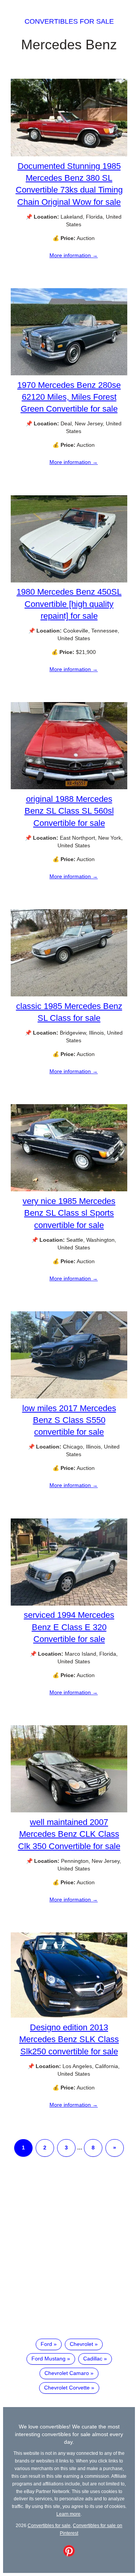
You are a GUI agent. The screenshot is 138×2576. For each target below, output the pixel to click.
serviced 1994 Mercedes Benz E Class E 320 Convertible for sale (69, 1627)
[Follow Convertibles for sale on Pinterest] (69, 2555)
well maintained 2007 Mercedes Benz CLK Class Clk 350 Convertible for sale (69, 1834)
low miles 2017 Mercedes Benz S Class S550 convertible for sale (69, 1420)
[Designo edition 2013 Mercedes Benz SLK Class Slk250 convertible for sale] (69, 2016)
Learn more (68, 2514)
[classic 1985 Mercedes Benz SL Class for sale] (69, 994)
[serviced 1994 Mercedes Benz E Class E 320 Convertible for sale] (69, 1604)
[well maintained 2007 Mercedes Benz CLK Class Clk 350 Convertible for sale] (69, 1810)
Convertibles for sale (69, 21)
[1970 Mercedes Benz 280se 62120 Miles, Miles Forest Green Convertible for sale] (69, 373)
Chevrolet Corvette (67, 2388)
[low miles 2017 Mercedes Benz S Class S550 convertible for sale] (69, 1397)
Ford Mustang (48, 2359)
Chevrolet (81, 2344)
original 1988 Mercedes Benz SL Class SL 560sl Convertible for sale (69, 811)
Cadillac (93, 2359)
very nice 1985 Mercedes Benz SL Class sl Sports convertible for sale (69, 1213)
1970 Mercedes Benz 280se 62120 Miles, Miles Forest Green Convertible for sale (69, 397)
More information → (74, 255)
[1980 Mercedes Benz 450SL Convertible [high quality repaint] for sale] (69, 581)
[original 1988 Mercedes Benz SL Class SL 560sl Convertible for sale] (69, 787)
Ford (46, 2344)
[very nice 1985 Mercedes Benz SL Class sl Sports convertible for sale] (69, 1189)
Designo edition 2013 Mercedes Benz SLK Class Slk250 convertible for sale (69, 2039)
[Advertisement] (69, 2254)
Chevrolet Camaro (67, 2373)
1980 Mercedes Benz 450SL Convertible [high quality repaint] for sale (69, 604)
